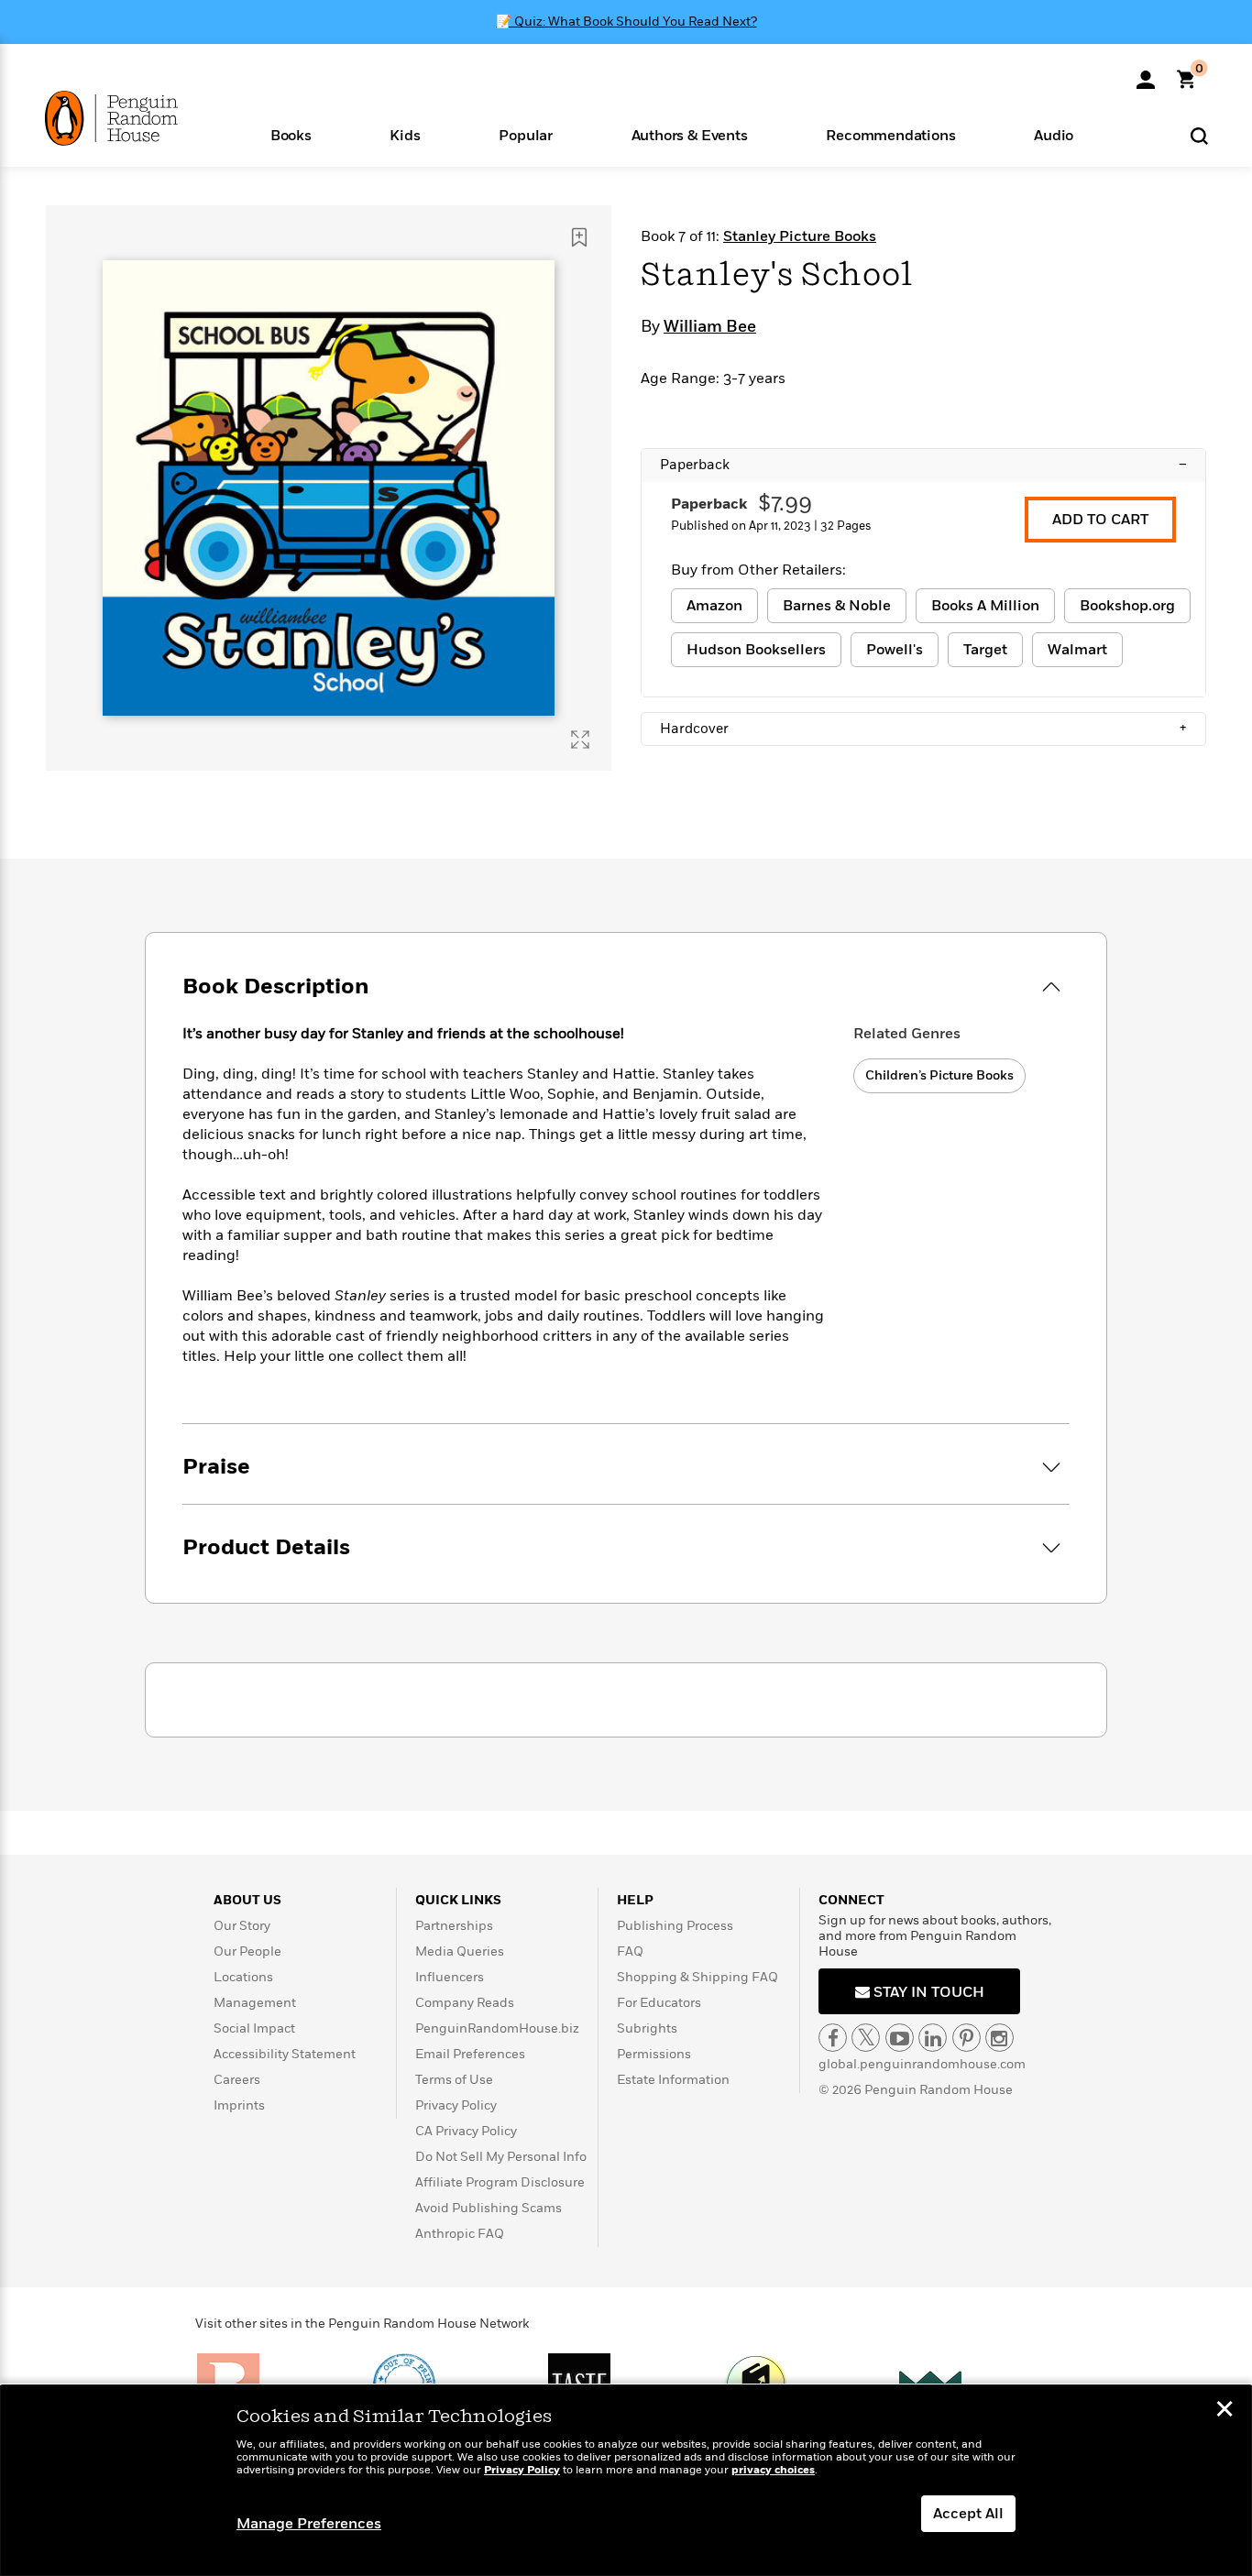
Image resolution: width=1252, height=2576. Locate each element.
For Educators (659, 2003)
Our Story (242, 1926)
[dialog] (626, 2481)
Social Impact (254, 2028)
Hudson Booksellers (756, 650)
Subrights (647, 2028)
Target (985, 650)
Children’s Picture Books (939, 1075)
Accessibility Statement (285, 2054)
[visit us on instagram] (999, 2038)
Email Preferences (470, 2054)
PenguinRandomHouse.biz (497, 2028)
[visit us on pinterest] (966, 2038)
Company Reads (465, 2003)
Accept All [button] (968, 2514)
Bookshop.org (1127, 606)
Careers (237, 2080)
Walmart (1077, 650)
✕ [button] (1225, 2411)
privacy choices (773, 2470)
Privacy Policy (456, 2105)
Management (255, 2003)
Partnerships (454, 1926)
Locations (243, 1977)
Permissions (654, 2054)
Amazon (714, 606)
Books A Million (985, 606)
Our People (247, 1951)
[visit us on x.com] (866, 2038)
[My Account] (1146, 73)
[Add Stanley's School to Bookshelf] (579, 237)
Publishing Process (675, 1926)
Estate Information (673, 2080)
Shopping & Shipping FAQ (697, 1977)
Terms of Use (454, 2080)
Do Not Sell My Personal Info (501, 2157)
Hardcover (923, 729)
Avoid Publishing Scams (489, 2208)
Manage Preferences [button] (309, 2524)
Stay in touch (927, 1992)
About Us (247, 1900)
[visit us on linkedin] (933, 2038)
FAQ (630, 1951)
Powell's (895, 650)
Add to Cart (1100, 520)
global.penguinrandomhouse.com (922, 2064)
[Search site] (1199, 135)
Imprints (239, 2105)
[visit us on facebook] (833, 2038)
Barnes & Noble (837, 606)
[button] (291, 134)
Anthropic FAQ (460, 2234)
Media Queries (460, 1951)
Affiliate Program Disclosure (500, 2182)
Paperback (923, 465)
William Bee (710, 327)
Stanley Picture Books (800, 236)
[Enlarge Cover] (580, 740)
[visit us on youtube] (900, 2038)
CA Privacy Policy (466, 2131)
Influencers (450, 1977)
